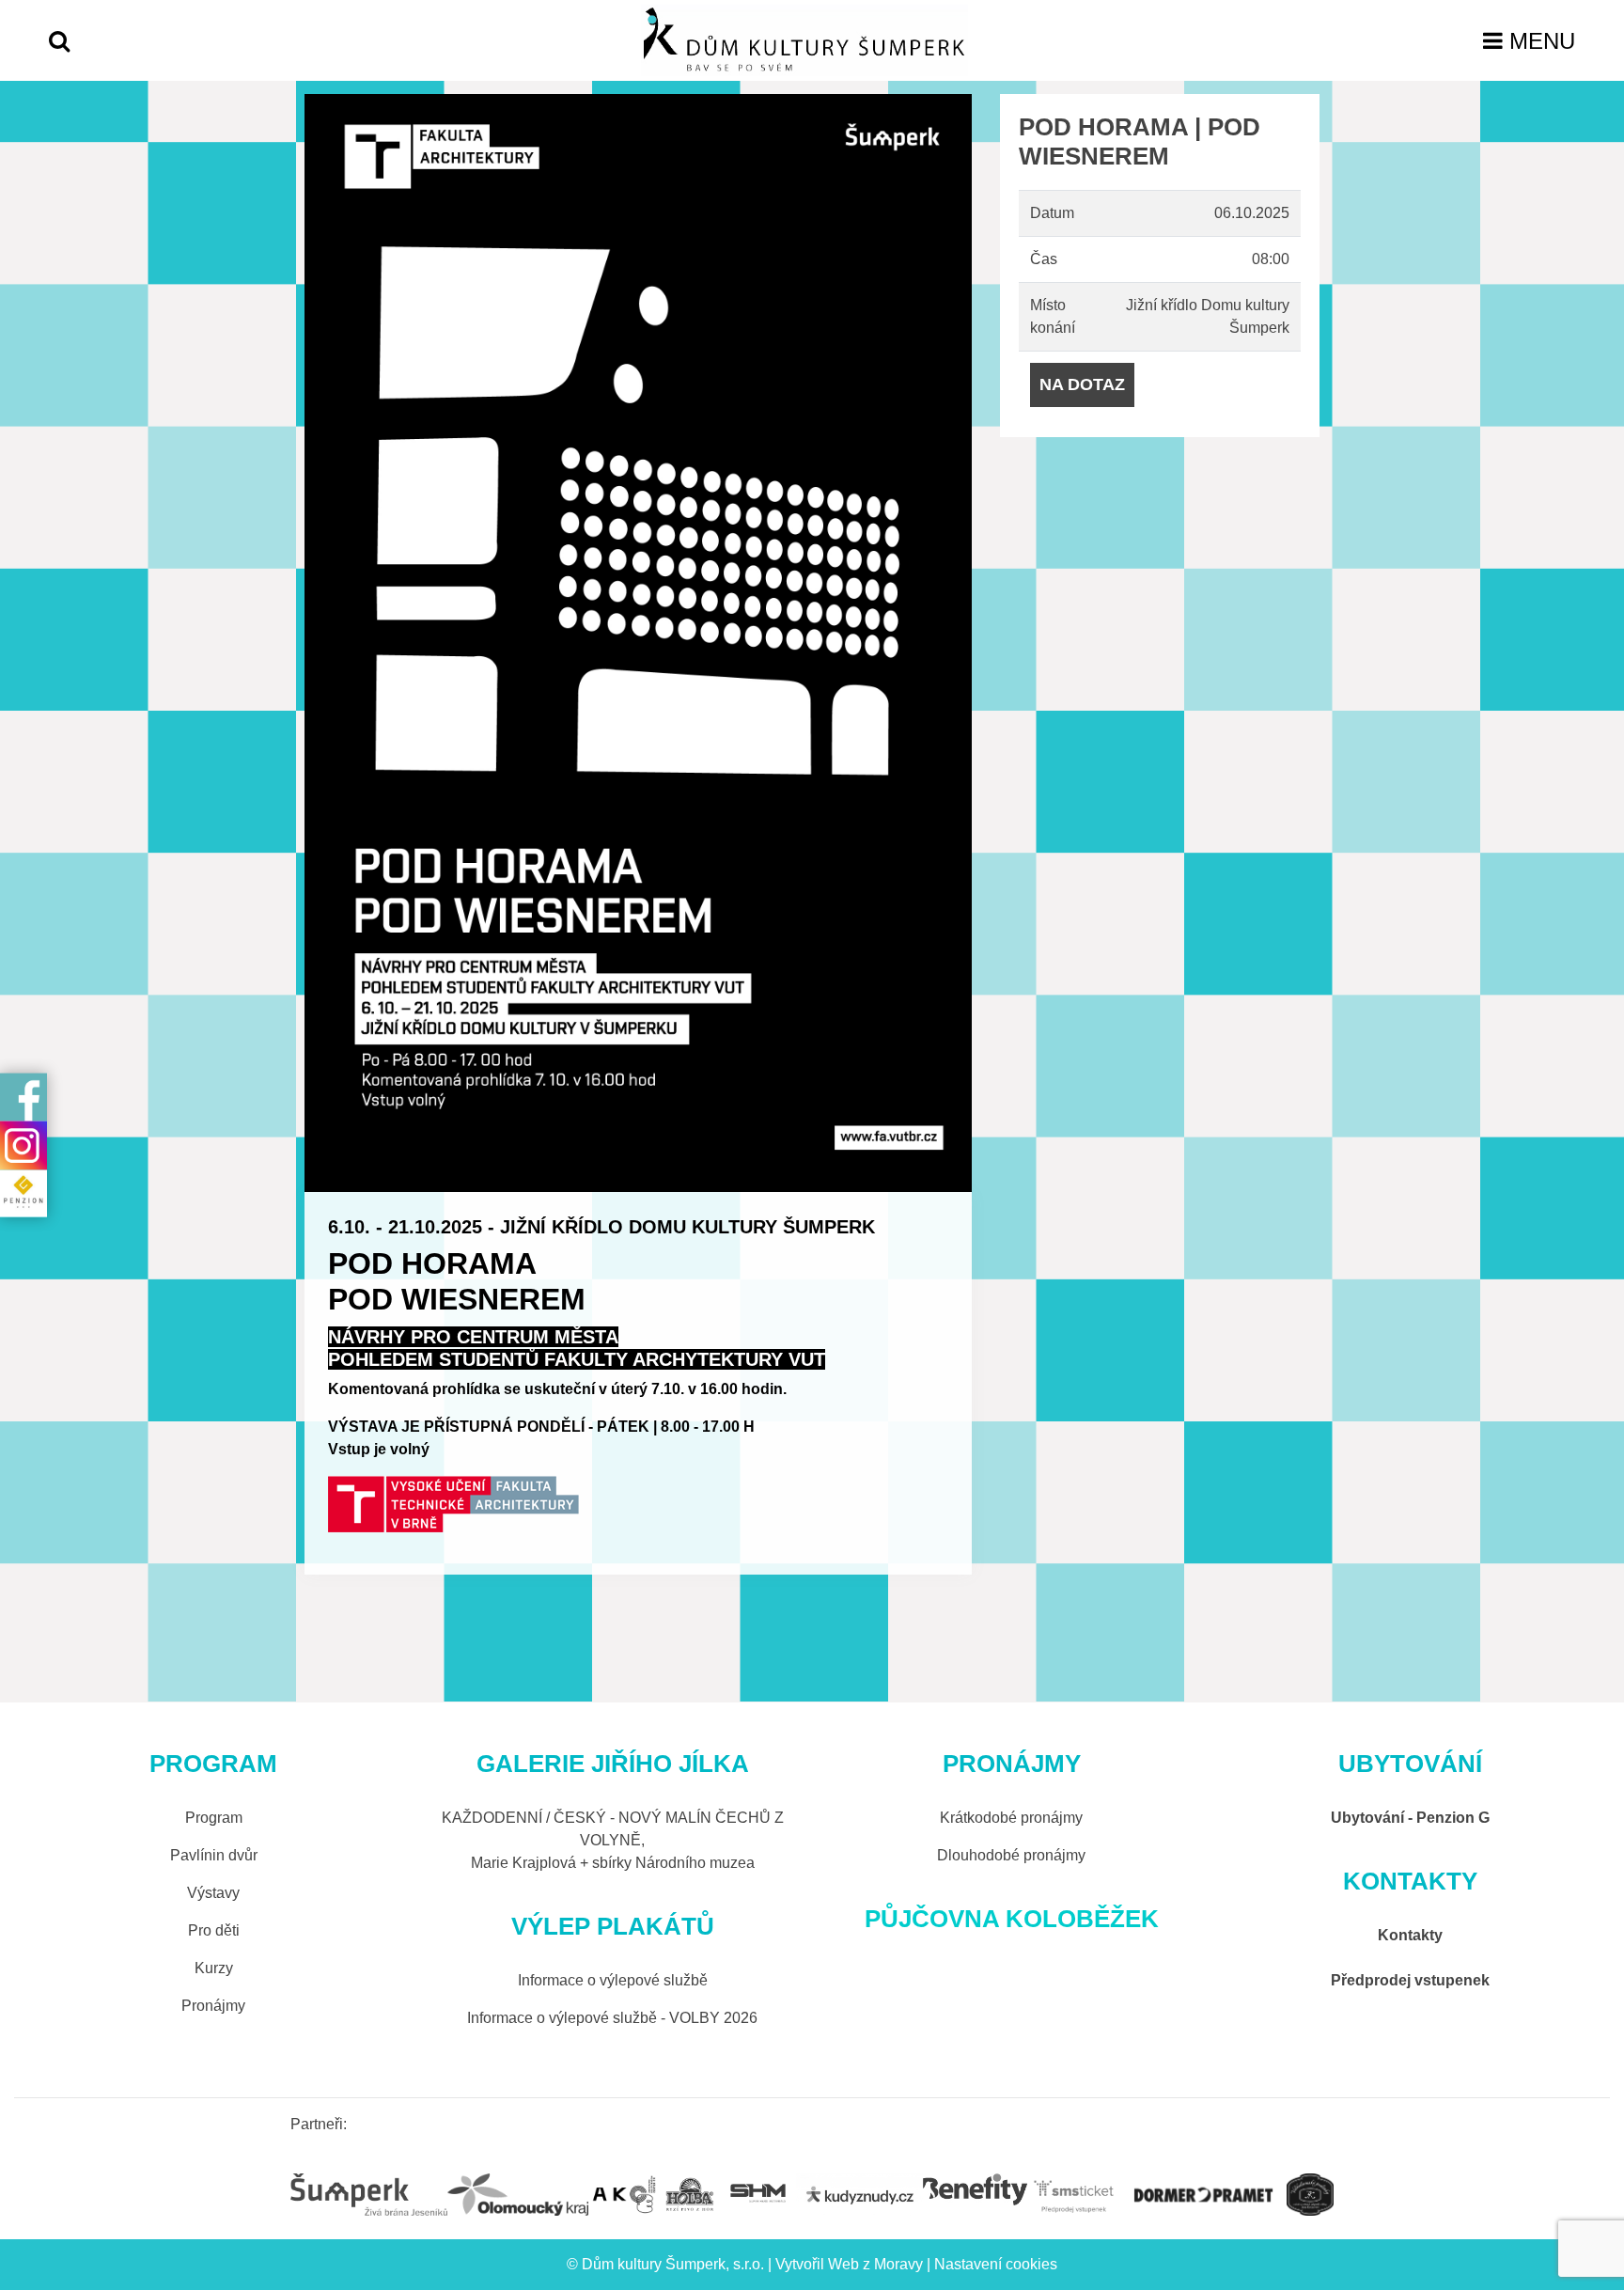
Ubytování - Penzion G (1410, 1818)
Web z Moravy (875, 2264)
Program (214, 1818)
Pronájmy (213, 2006)
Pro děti (214, 1930)
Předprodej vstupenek (1410, 1980)
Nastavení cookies (996, 2264)
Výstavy (213, 1893)
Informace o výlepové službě (613, 1980)
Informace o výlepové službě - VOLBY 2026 (612, 2018)
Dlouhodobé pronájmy (1011, 1855)
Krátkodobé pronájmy (1011, 1818)
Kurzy (214, 1968)
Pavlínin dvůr (214, 1855)
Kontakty (1410, 1935)
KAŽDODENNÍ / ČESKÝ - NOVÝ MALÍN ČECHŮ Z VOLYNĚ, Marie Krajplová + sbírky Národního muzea (613, 1840)
